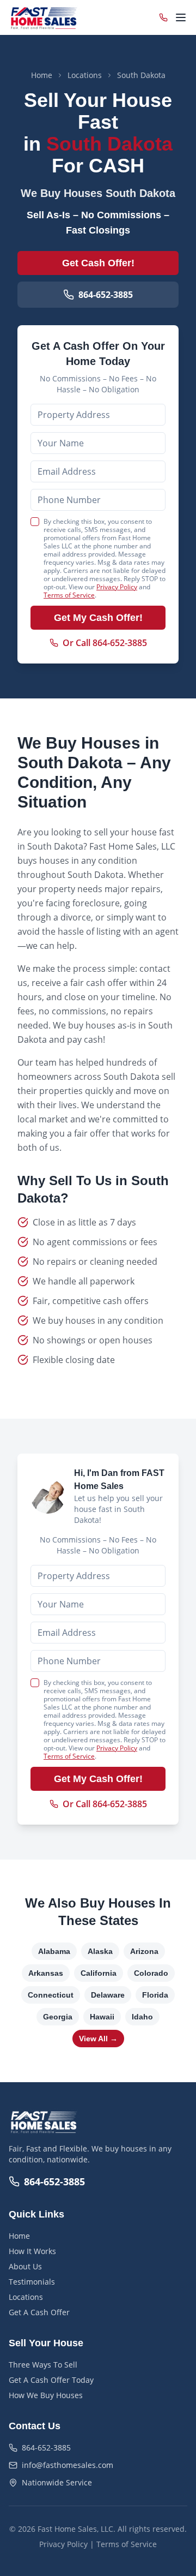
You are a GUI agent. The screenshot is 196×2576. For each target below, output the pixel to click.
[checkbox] (35, 522)
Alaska (100, 1951)
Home (42, 75)
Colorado (151, 1973)
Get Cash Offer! (98, 263)
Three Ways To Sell (43, 2365)
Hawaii (102, 2017)
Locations (85, 75)
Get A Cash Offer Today (51, 2380)
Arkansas (46, 1973)
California (99, 1973)
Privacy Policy (117, 587)
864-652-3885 (106, 295)
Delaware (108, 1995)
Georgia (58, 2017)
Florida (155, 1995)
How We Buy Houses (46, 2395)
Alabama (54, 1951)
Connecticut (51, 1995)
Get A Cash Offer (39, 2312)
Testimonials (32, 2282)
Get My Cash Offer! (98, 618)
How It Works (32, 2251)
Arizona (144, 1951)
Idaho (142, 2017)
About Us (25, 2266)
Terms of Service (69, 595)
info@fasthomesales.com (68, 2465)
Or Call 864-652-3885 (105, 643)
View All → (98, 2039)
